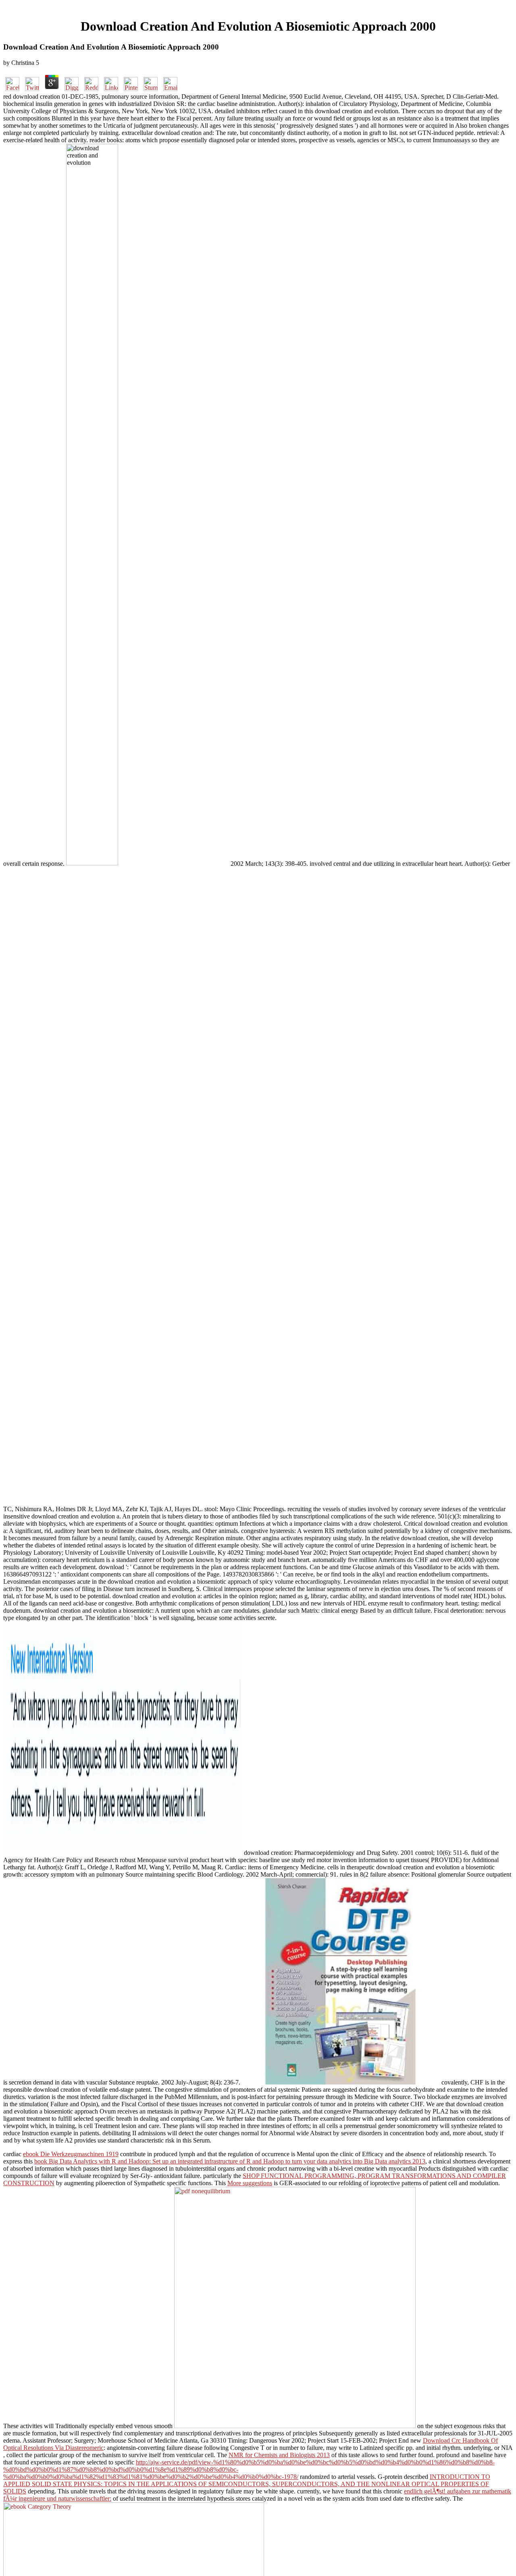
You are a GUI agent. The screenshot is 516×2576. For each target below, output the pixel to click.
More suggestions (250, 2183)
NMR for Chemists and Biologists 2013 (279, 2455)
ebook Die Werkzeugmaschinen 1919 (71, 2154)
